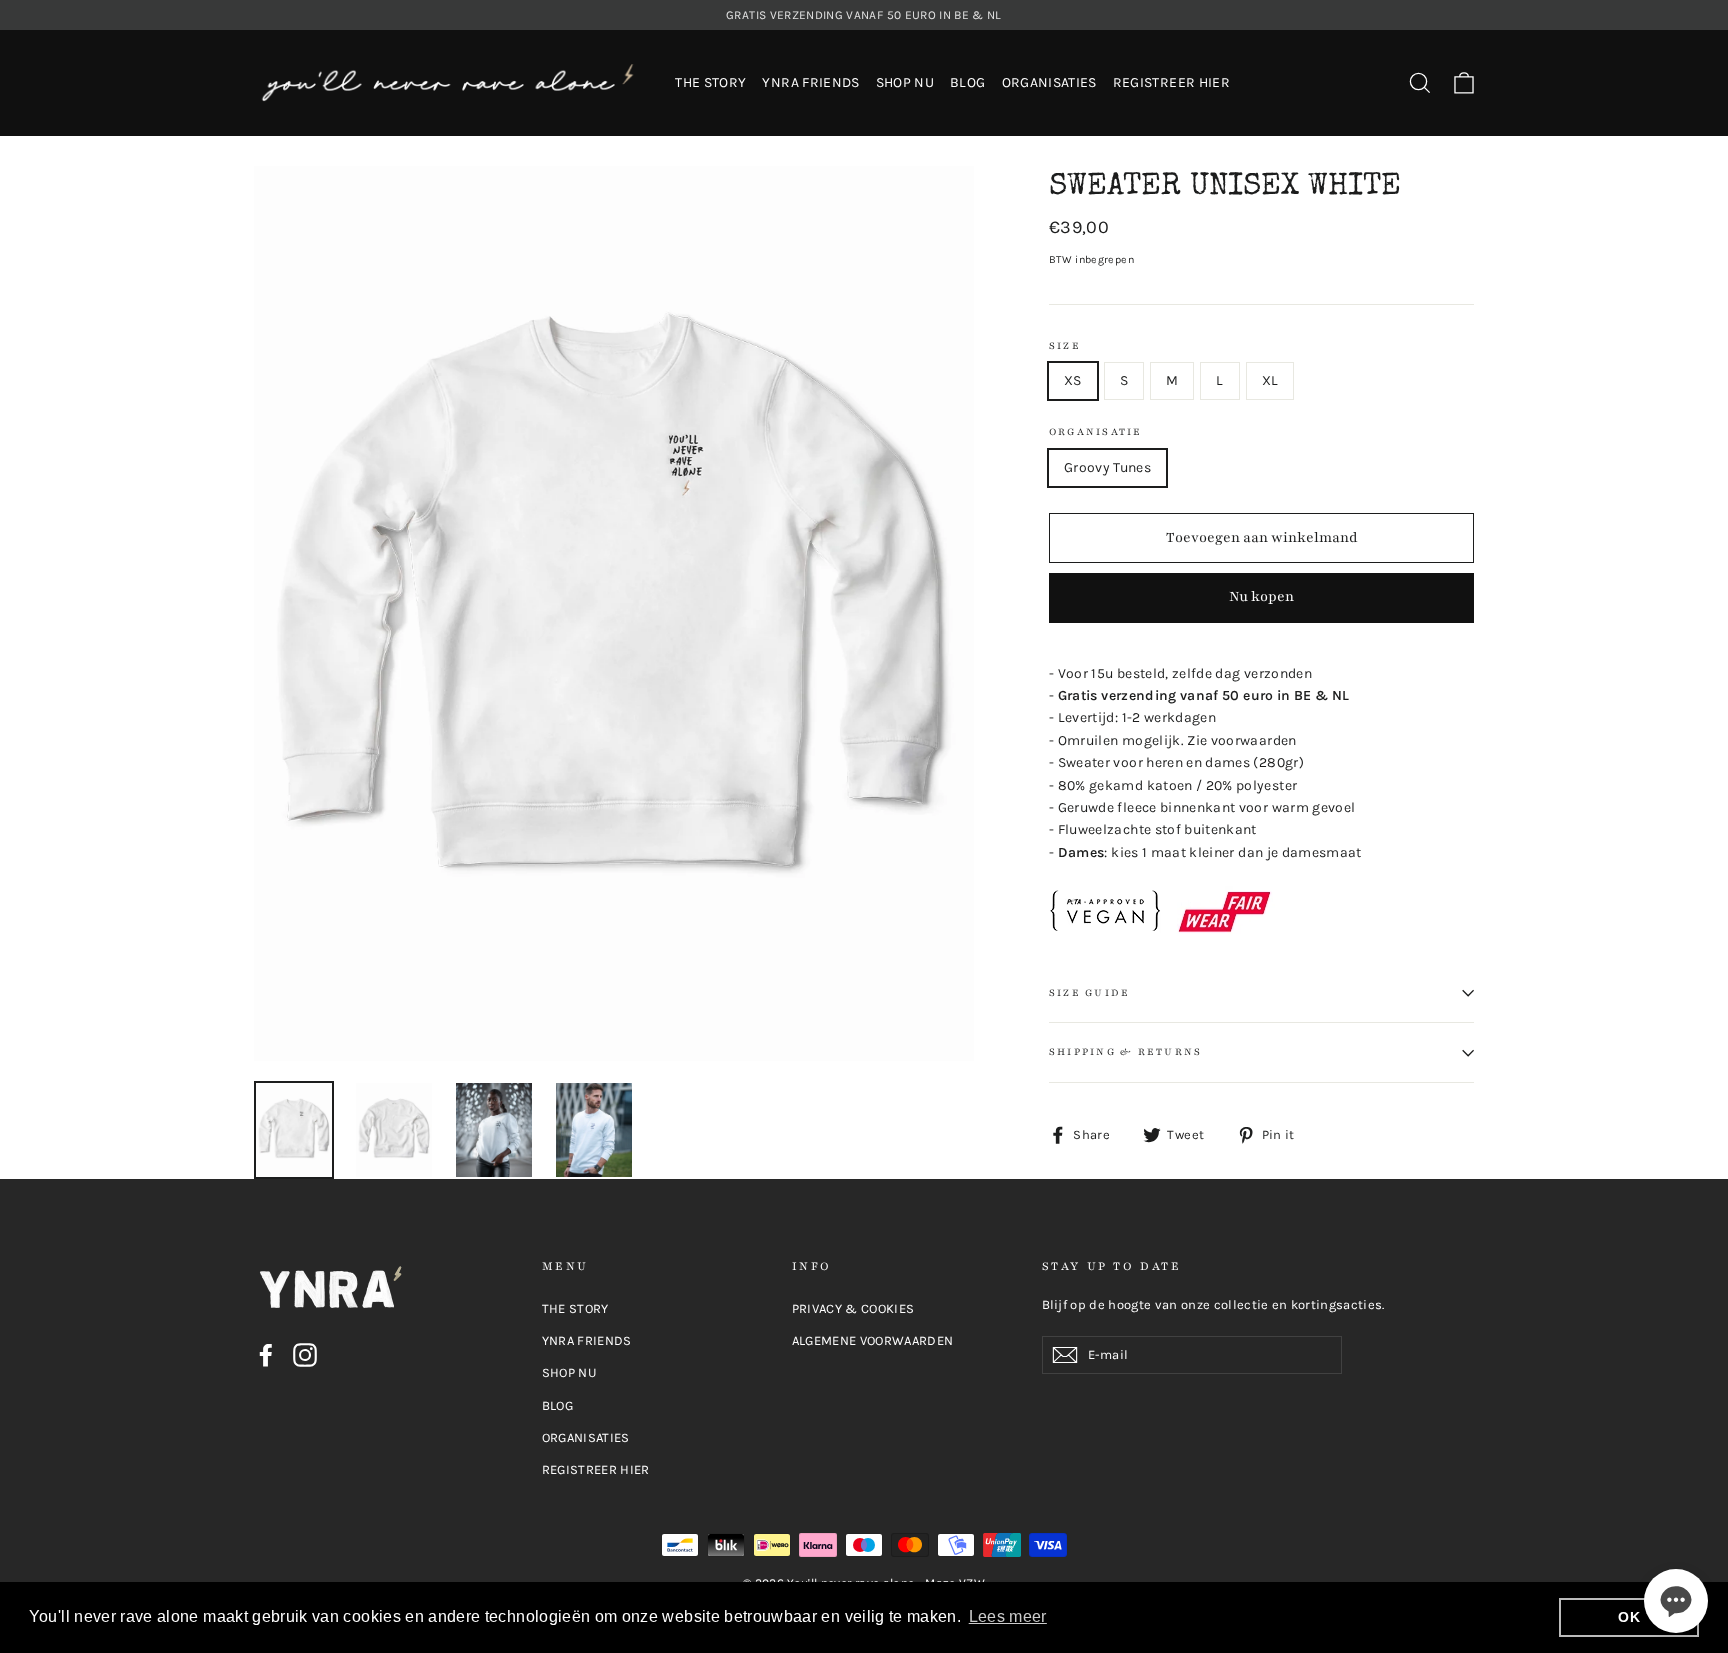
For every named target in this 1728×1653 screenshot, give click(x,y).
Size (1065, 346)
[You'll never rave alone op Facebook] (266, 1355)
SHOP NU (905, 82)
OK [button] (1629, 1617)
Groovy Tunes (1107, 467)
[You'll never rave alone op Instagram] (305, 1355)
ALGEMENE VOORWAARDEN (873, 1340)
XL (1270, 380)
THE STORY (710, 82)
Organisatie (1096, 432)
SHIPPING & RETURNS (1125, 1052)
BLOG (967, 82)
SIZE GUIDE (1089, 993)
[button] (1676, 1601)
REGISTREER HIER (1171, 82)
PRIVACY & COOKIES (853, 1308)
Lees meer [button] (1008, 1616)
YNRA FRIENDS (810, 82)
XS (1073, 380)
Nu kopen (1261, 596)
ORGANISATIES (1049, 82)
